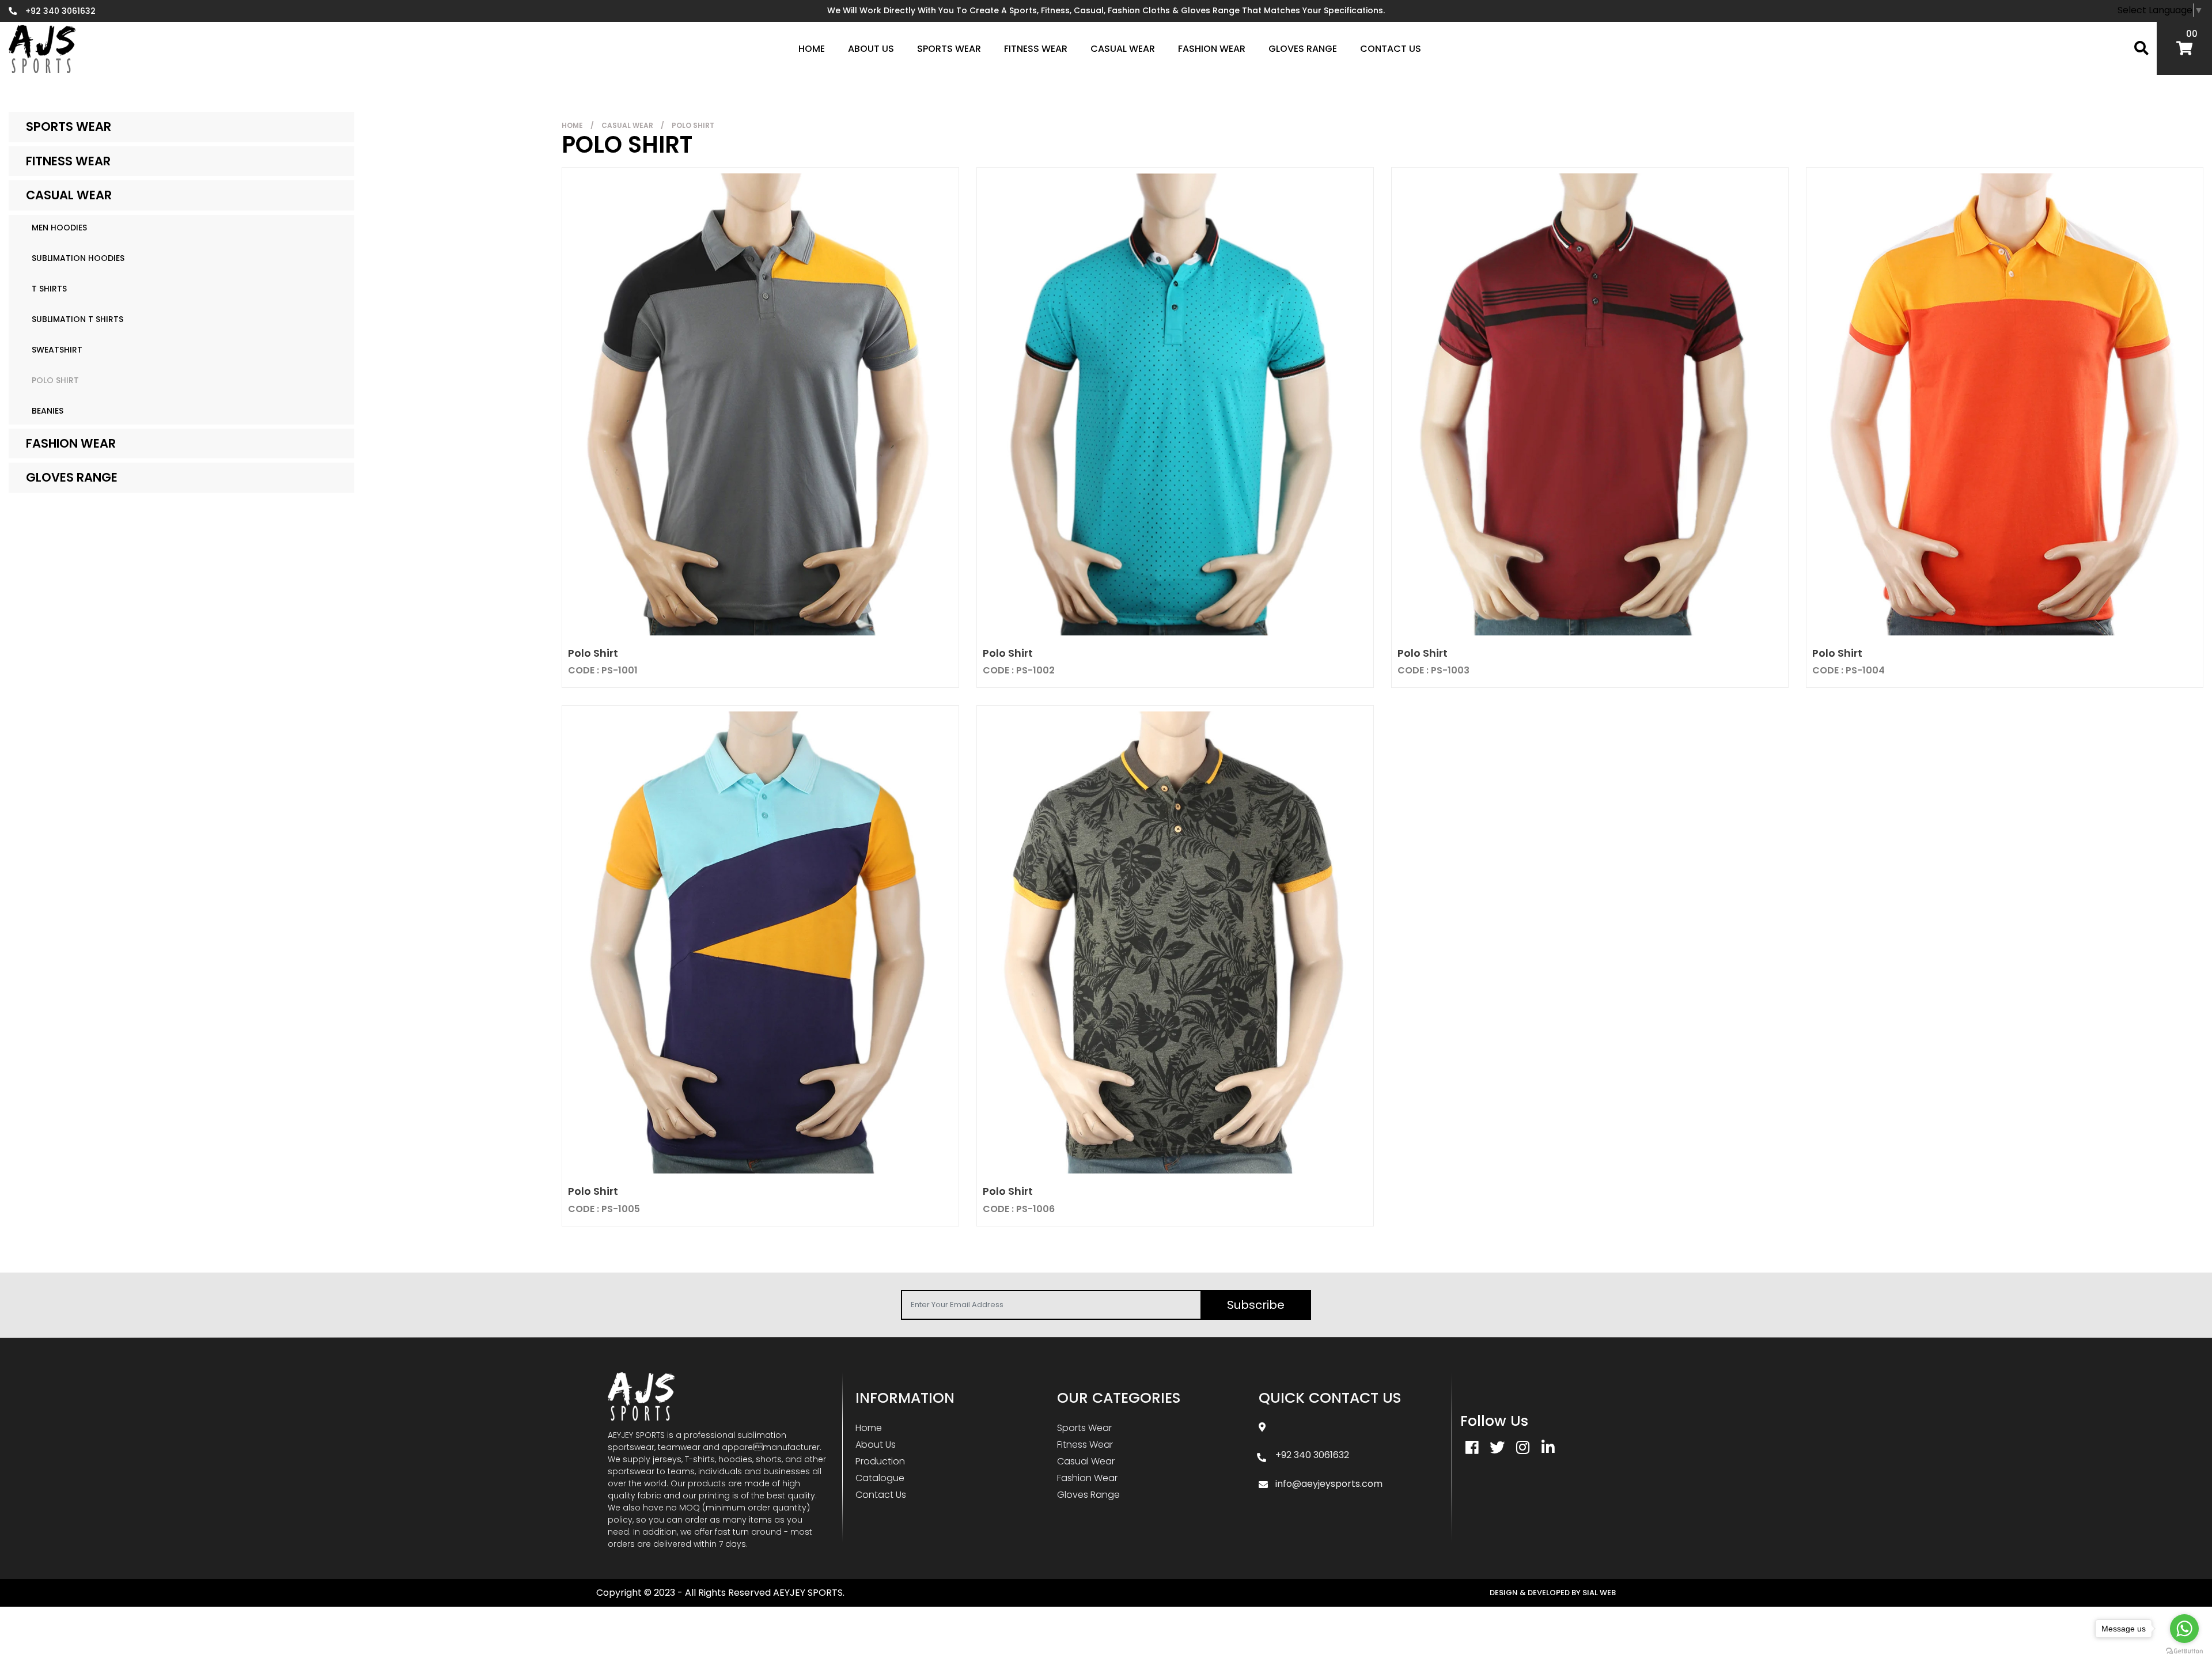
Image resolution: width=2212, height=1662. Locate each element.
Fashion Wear (71, 443)
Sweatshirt (57, 350)
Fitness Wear (68, 161)
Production (880, 1461)
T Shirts (49, 289)
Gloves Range (72, 477)
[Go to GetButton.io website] (2184, 1650)
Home (572, 125)
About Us (871, 49)
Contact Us (881, 1495)
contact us (1391, 49)
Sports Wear (69, 126)
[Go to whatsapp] (2184, 1629)
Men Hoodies (59, 228)
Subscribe (1256, 1305)
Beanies (48, 411)
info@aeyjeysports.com (1329, 1484)
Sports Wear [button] (949, 49)
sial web (1599, 1593)
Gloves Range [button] (1303, 49)
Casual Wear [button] (1123, 49)
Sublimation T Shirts (77, 319)
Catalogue (880, 1478)
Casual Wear (69, 195)
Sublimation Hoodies (78, 258)
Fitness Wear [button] (1036, 49)
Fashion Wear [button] (1212, 49)
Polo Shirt (55, 380)
